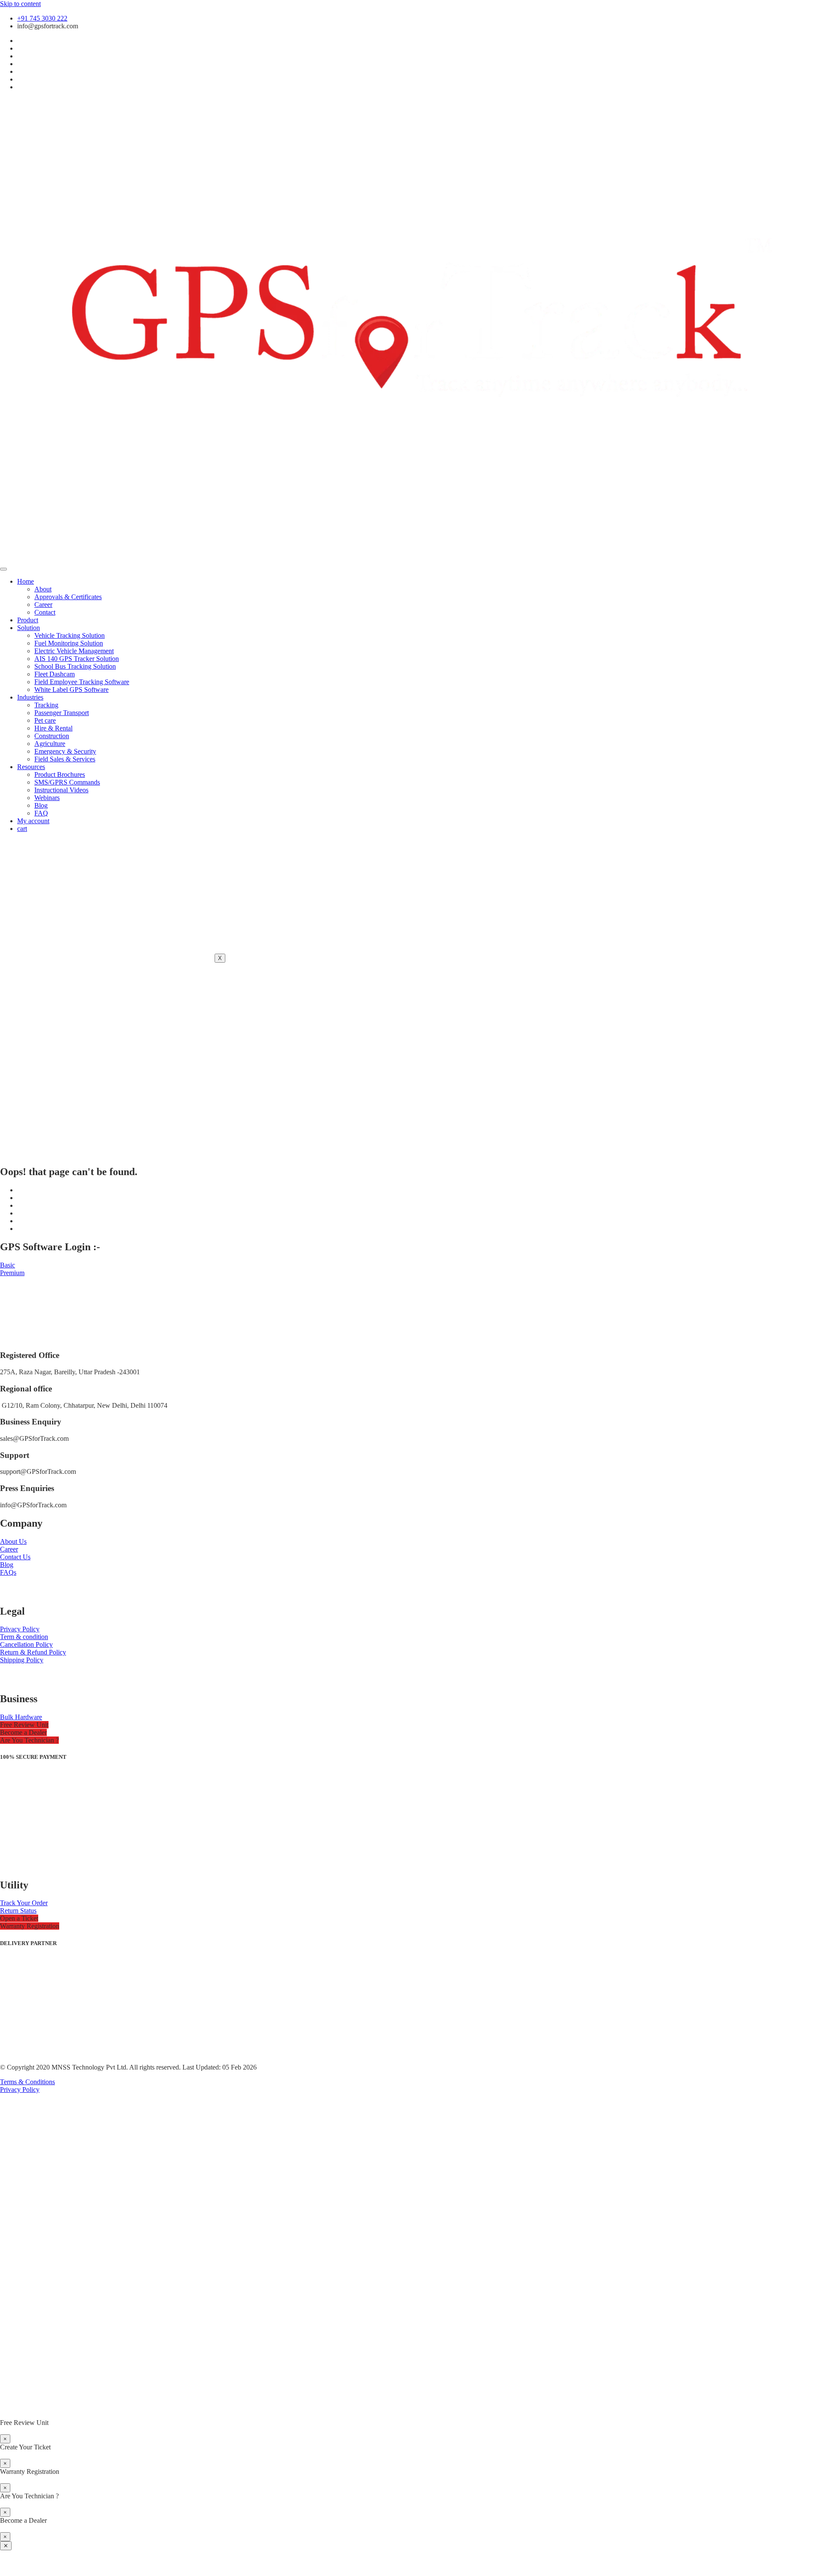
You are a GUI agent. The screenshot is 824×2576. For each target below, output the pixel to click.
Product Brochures (60, 774)
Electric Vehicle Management (74, 651)
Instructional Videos (61, 790)
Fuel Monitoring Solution (69, 643)
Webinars (47, 798)
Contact (45, 612)
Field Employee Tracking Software (82, 682)
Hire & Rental (53, 728)
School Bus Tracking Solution (75, 666)
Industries (30, 697)
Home (26, 581)
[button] (24, 1725)
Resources (31, 767)
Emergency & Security (65, 751)
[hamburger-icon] (3, 569)
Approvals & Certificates (68, 597)
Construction (52, 736)
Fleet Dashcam (55, 674)
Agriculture (50, 744)
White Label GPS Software (71, 689)
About (43, 589)
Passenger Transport (62, 713)
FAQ (41, 813)
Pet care (45, 720)
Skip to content (20, 4)
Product (28, 620)
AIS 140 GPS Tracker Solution (77, 659)
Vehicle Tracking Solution (70, 635)
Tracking (46, 705)
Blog (41, 805)
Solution (29, 628)
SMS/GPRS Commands (67, 782)
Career (43, 605)
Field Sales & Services (65, 759)
